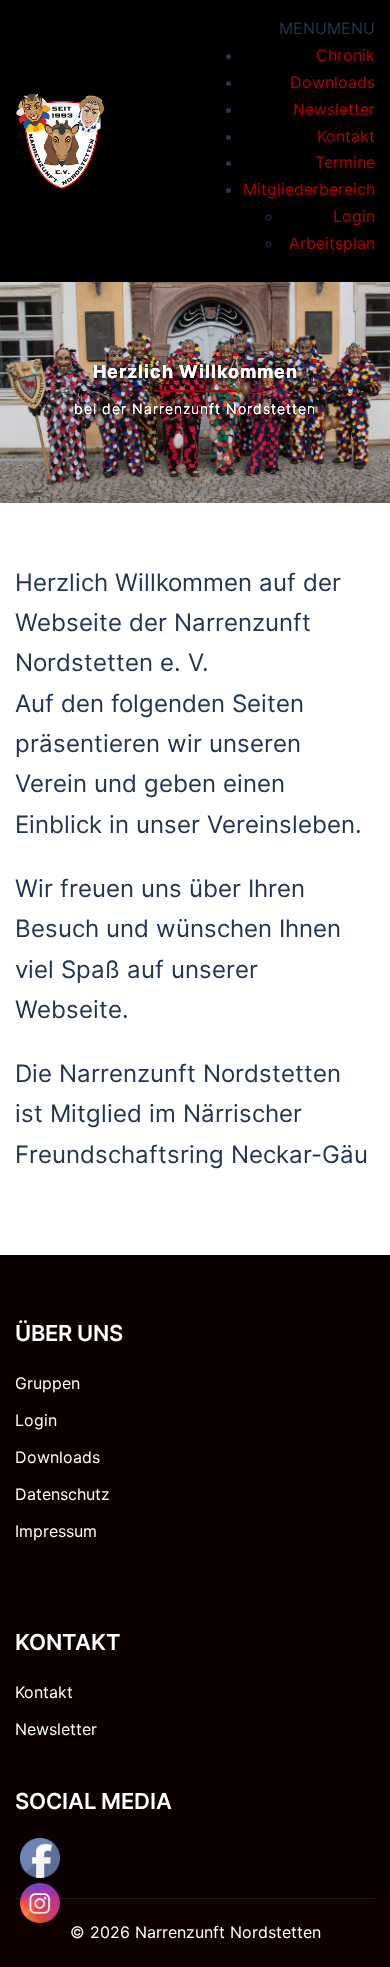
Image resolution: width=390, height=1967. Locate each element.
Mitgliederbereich (309, 189)
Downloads (332, 82)
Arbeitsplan (332, 243)
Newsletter (334, 109)
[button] (327, 28)
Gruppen (47, 1383)
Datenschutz (62, 1494)
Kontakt (346, 136)
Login (354, 216)
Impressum (56, 1531)
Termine (345, 162)
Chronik (345, 55)
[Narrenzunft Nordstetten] (60, 139)
